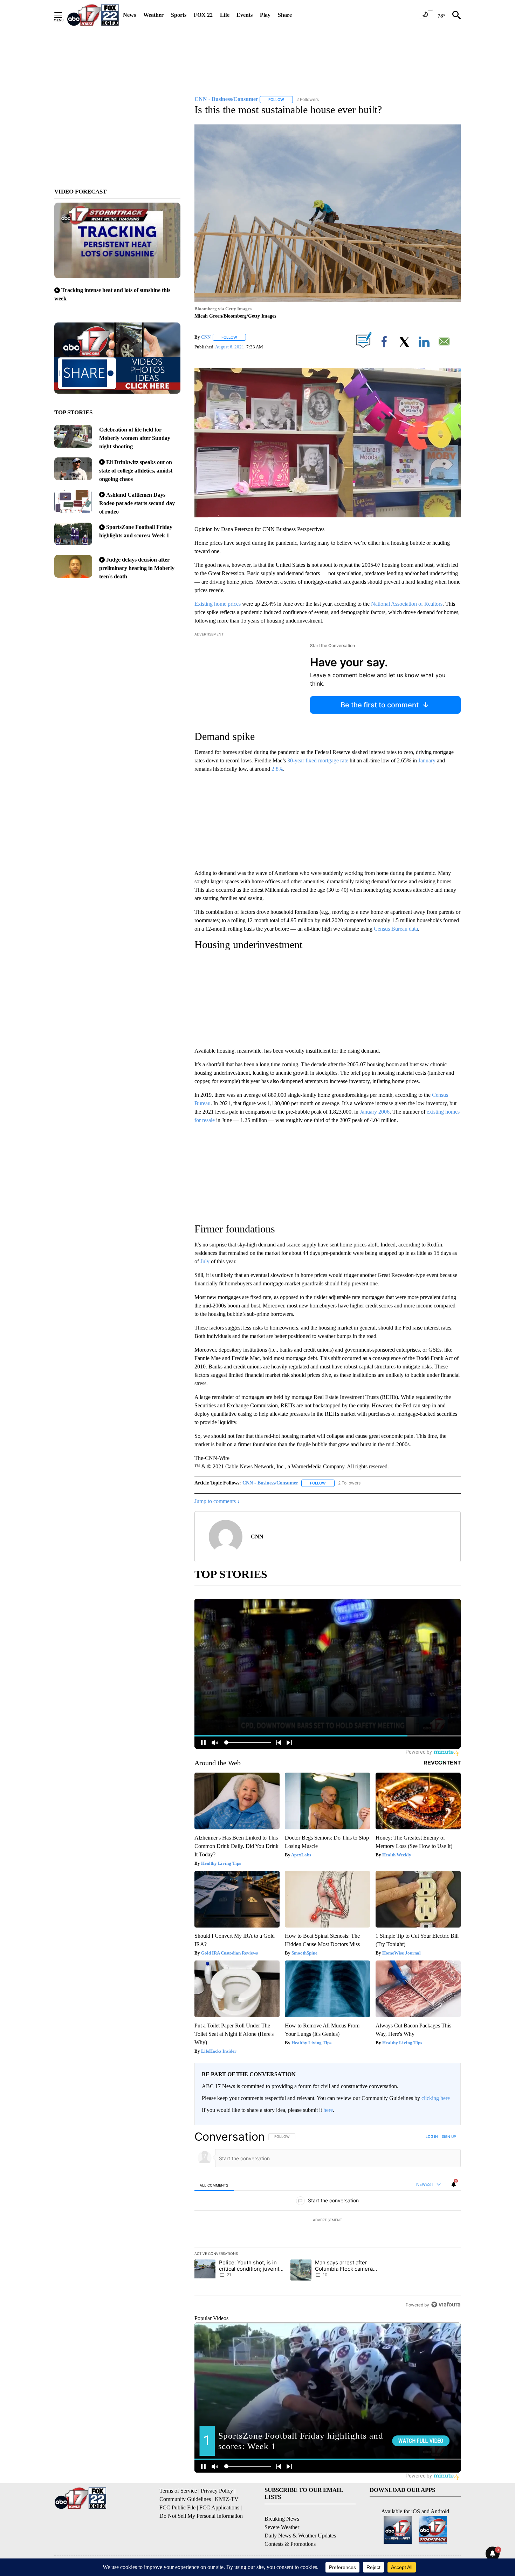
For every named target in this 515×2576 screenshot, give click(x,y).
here (328, 2110)
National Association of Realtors (407, 604)
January (427, 760)
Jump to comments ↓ (217, 1501)
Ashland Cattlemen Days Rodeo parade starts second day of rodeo (137, 503)
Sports (179, 15)
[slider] (328, 517)
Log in (432, 2136)
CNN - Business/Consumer (270, 1483)
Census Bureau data (396, 929)
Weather (153, 15)
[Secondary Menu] (63, 15)
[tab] (214, 2185)
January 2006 (375, 1112)
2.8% (277, 769)
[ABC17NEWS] (93, 15)
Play (265, 15)
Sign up (449, 2136)
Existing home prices (218, 604)
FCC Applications (219, 2507)
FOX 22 (203, 15)
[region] (328, 2221)
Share (285, 15)
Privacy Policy (217, 2491)
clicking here (436, 2098)
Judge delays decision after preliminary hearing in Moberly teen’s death (137, 568)
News (129, 15)
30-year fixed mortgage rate (318, 760)
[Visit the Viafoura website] (446, 2305)
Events (245, 15)
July (205, 1261)
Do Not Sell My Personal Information (201, 2516)
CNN (206, 337)
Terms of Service (178, 2491)
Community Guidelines (185, 2499)
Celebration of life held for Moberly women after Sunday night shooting (135, 438)
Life (225, 15)
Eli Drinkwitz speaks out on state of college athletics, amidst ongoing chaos (136, 471)
